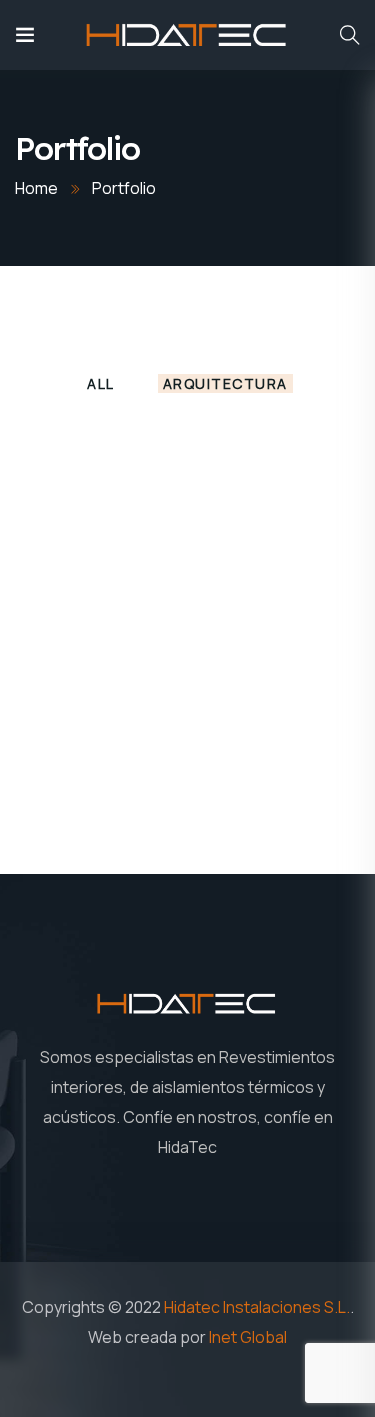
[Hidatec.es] (187, 35)
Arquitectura (225, 383)
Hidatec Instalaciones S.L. (257, 1307)
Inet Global (248, 1337)
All (101, 383)
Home (36, 188)
